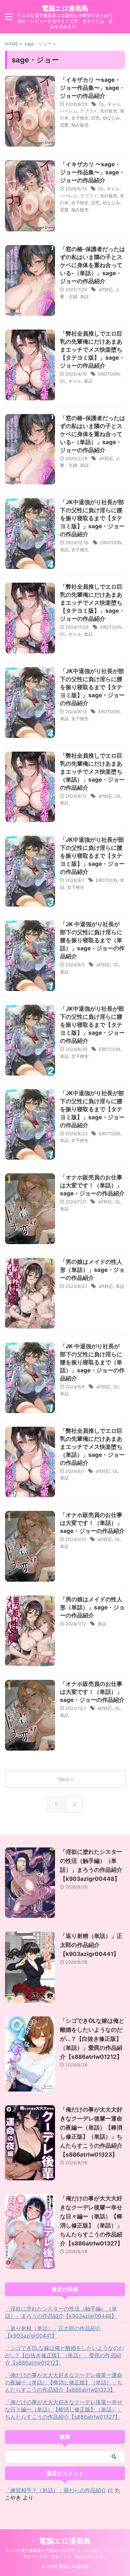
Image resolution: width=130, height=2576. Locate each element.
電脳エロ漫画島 (65, 8)
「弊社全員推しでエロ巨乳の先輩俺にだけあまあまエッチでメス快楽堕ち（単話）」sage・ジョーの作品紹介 (92, 772)
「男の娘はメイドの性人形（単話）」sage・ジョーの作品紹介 (92, 1270)
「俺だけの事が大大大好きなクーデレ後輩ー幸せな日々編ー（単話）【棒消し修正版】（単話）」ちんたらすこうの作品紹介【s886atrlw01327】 (64, 2409)
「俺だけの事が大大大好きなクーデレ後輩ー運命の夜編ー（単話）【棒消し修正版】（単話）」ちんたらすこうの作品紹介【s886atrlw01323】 (64, 2382)
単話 (84, 296)
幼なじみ (111, 118)
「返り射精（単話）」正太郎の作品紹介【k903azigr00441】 (91, 1945)
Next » (66, 1779)
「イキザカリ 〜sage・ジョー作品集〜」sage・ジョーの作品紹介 (92, 88)
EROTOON (109, 374)
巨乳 (96, 118)
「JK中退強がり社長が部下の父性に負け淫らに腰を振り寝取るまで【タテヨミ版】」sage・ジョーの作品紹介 (92, 518)
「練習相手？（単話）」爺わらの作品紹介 (56, 2490)
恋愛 (64, 125)
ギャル (114, 104)
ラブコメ (89, 111)
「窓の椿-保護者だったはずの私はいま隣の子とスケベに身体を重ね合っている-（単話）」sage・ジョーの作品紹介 (92, 265)
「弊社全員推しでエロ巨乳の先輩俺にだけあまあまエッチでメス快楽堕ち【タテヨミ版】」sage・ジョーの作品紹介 (92, 350)
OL (102, 104)
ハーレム (69, 111)
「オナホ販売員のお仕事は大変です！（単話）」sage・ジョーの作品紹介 (92, 1185)
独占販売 (80, 125)
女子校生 (80, 118)
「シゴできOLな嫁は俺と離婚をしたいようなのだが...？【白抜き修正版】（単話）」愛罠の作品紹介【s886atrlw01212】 (92, 2039)
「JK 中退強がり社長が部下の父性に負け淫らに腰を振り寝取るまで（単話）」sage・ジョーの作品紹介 (92, 940)
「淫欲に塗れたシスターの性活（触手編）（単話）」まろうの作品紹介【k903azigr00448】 (61, 2312)
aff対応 (106, 289)
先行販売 (109, 111)
